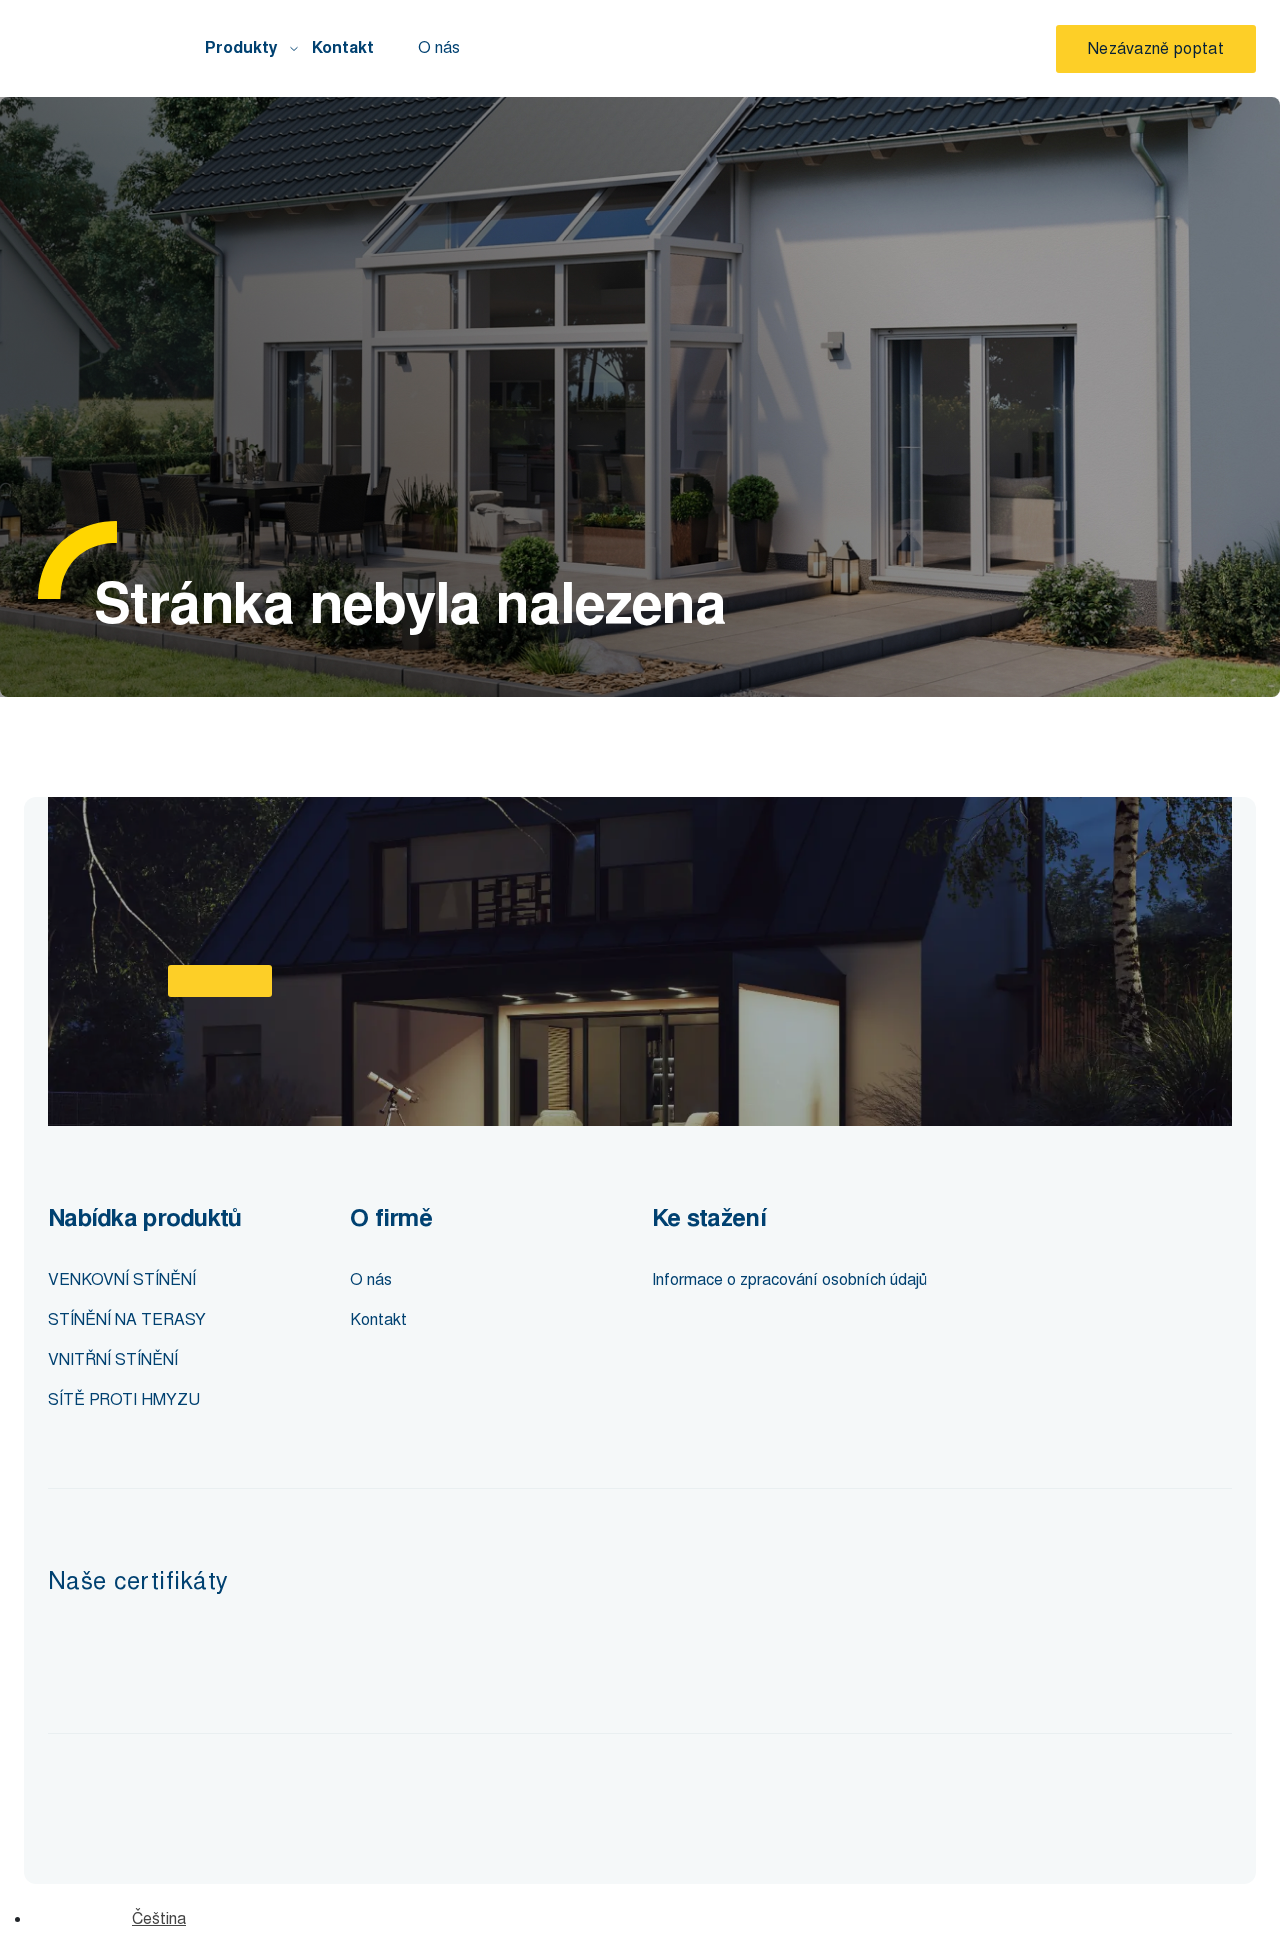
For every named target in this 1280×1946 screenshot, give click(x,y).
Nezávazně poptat (1156, 48)
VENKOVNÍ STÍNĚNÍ (122, 1279)
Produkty (241, 48)
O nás (439, 47)
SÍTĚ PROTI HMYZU (124, 1399)
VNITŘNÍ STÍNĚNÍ (113, 1359)
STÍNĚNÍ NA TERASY (127, 1319)
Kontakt (343, 48)
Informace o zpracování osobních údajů (789, 1279)
